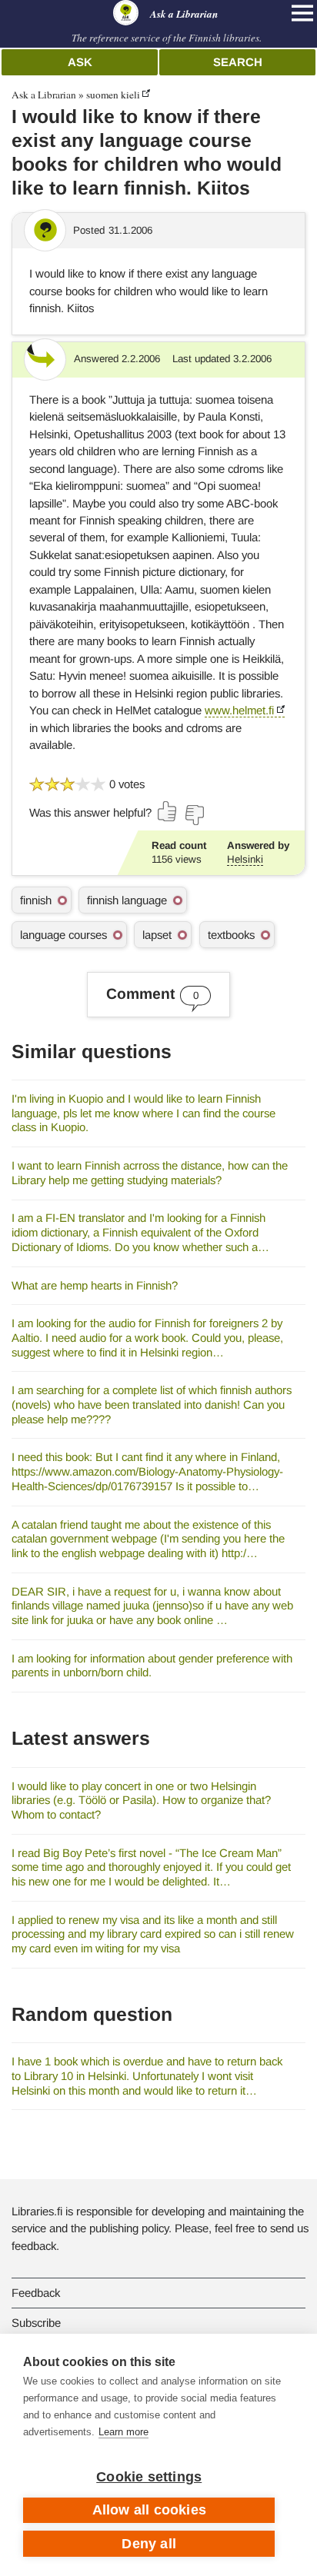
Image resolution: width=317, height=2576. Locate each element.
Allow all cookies (149, 2510)
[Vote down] (194, 815)
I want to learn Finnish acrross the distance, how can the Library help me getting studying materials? (150, 1173)
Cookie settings (149, 2477)
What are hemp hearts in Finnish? (95, 1285)
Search (238, 62)
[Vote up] (168, 811)
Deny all (149, 2544)
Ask (80, 62)
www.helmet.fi (239, 710)
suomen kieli (113, 95)
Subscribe (36, 2323)
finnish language (127, 900)
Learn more (123, 2432)
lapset (157, 935)
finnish (36, 900)
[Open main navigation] (302, 13)
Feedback (36, 2293)
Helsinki (245, 859)
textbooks (231, 935)
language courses (63, 935)
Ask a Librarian (44, 95)
